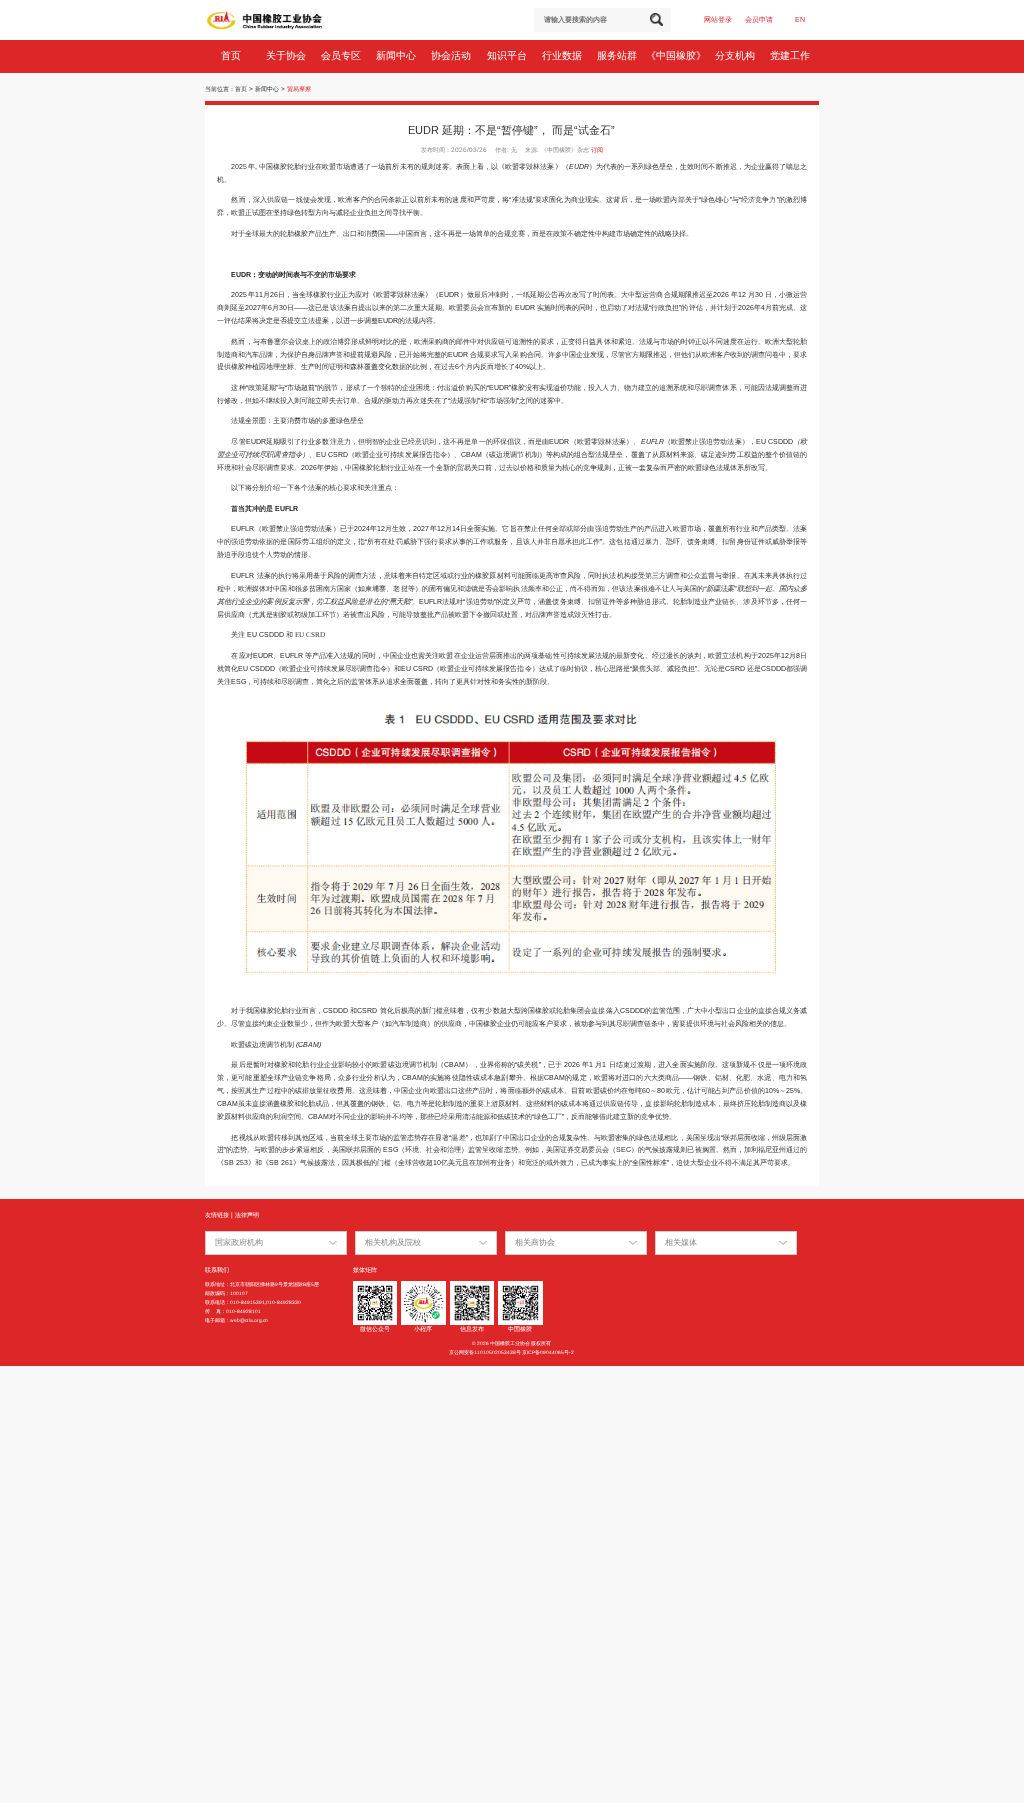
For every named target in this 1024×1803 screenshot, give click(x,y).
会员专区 (342, 55)
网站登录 (718, 19)
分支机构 (736, 55)
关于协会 (287, 55)
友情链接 (217, 1214)
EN (800, 19)
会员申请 (759, 19)
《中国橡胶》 (677, 55)
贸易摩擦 (299, 88)
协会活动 (452, 55)
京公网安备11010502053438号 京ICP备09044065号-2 (511, 1352)
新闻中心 (397, 55)
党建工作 (791, 55)
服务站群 (618, 55)
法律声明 (247, 1214)
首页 (232, 55)
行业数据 (563, 55)
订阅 (597, 149)
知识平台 (508, 55)
